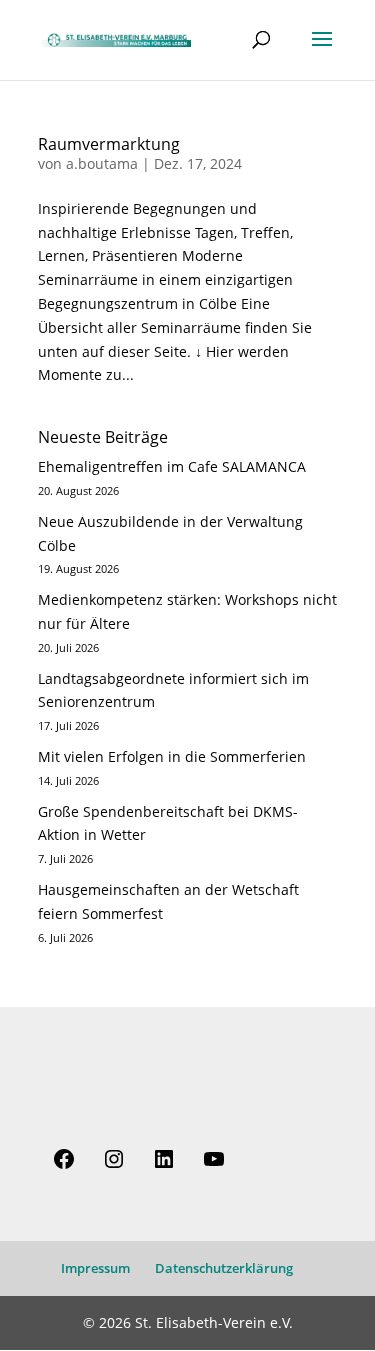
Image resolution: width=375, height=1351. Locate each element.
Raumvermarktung (109, 144)
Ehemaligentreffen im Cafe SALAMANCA (172, 466)
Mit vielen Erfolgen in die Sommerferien (172, 756)
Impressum (95, 1268)
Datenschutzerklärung (224, 1268)
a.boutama (102, 163)
